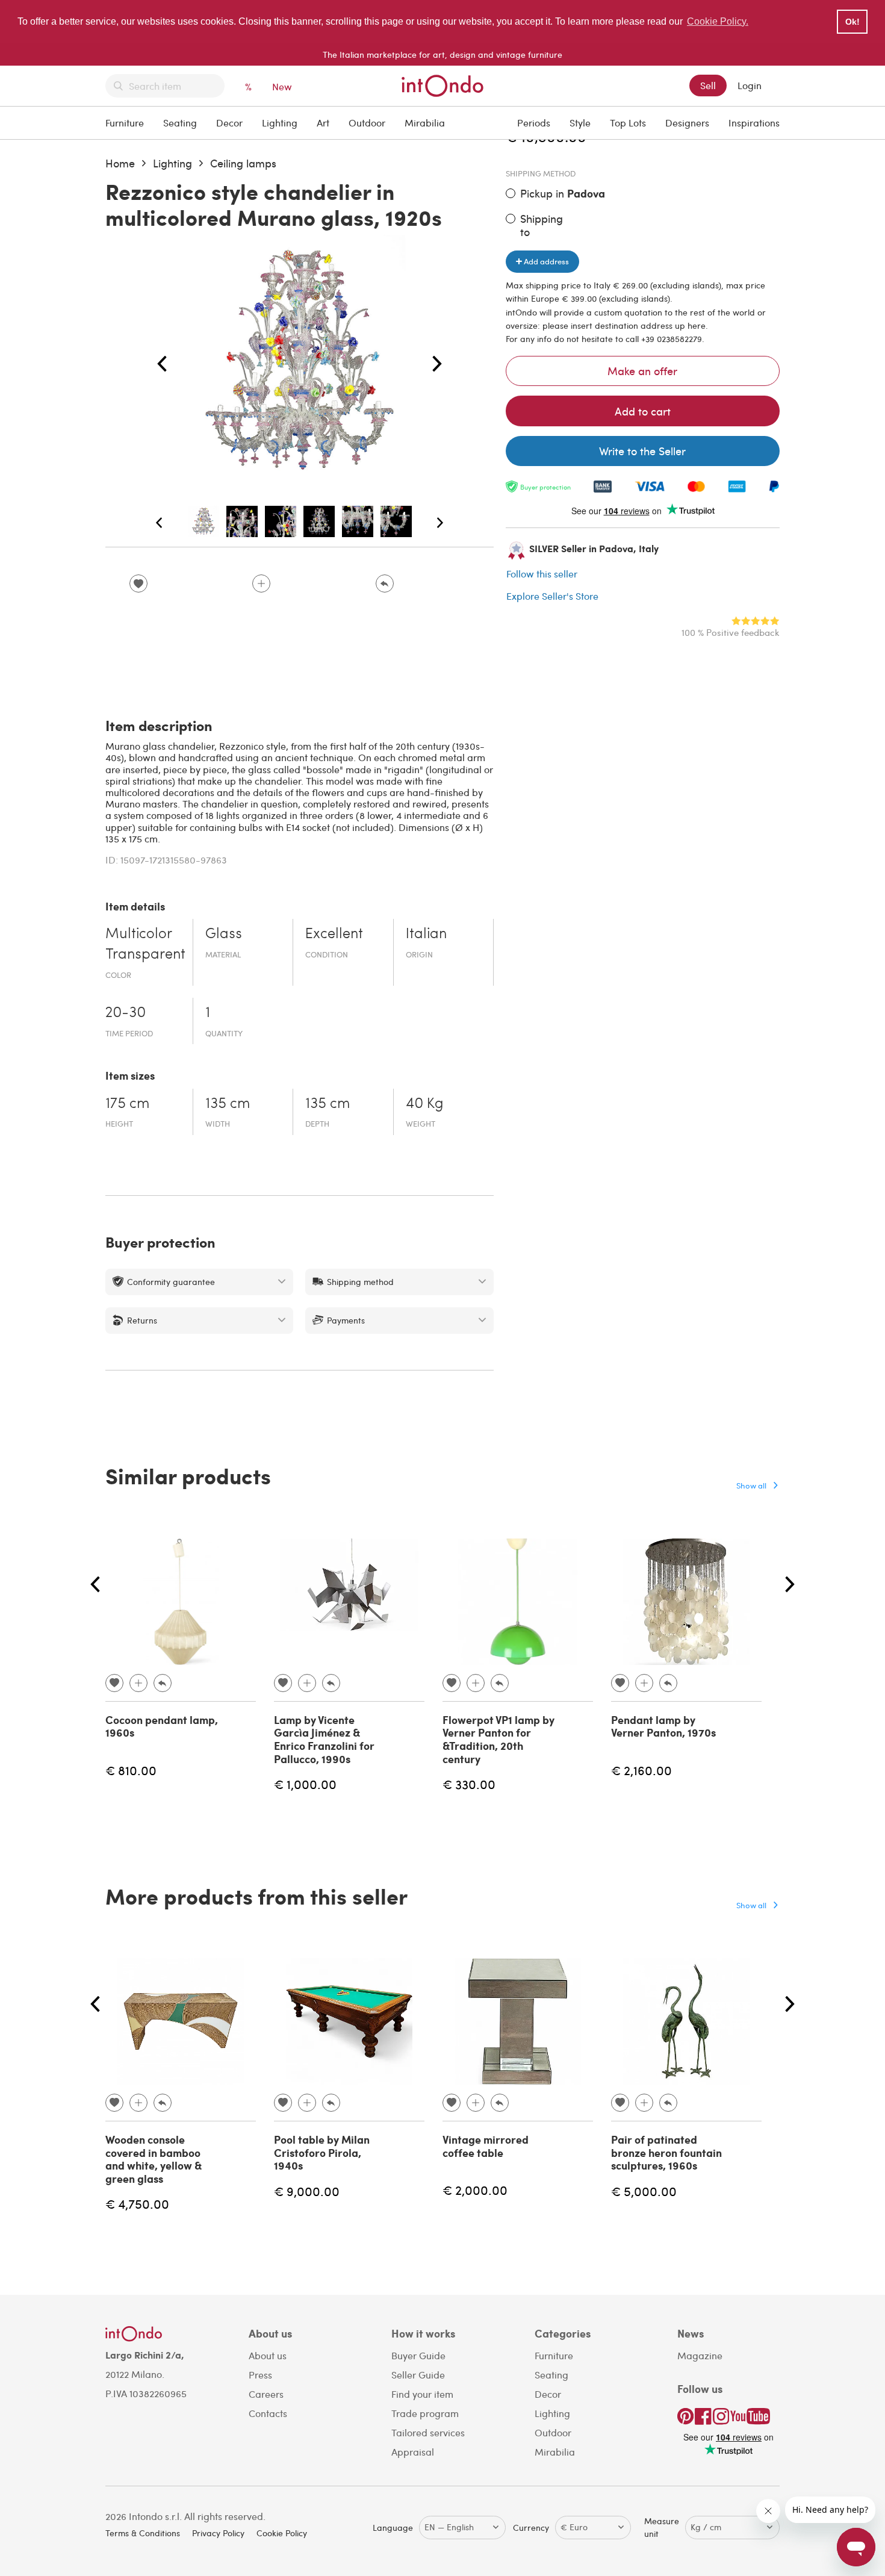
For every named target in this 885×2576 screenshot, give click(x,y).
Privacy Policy (218, 2533)
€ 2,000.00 (475, 2190)
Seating (180, 123)
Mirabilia (425, 123)
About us (268, 2355)
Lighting (280, 123)
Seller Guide (418, 2375)
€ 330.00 (469, 1784)
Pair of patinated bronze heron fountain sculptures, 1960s (666, 2152)
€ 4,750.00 (137, 2204)
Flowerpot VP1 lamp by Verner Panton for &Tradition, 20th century (498, 1739)
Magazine (700, 2355)
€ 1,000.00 (305, 1784)
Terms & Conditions (143, 2533)
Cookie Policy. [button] (718, 21)
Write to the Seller (642, 451)
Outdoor (367, 123)
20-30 (126, 1013)
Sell (708, 85)
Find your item (422, 2394)
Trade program (425, 2413)
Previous (162, 364)
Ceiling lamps (243, 163)
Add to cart (643, 411)
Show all (751, 1485)
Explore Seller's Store (552, 596)
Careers (266, 2394)
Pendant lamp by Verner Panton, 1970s (663, 1726)
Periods (534, 123)
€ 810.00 (131, 1770)
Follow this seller (542, 574)
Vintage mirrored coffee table (486, 2146)
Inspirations (754, 123)
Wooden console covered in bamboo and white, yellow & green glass (154, 2159)
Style (580, 123)
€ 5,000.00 (644, 2191)
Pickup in (563, 194)
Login (750, 85)
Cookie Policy (282, 2533)
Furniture (125, 123)
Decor (229, 123)
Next (437, 364)
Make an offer (642, 371)
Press (260, 2375)
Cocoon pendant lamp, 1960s (162, 1726)
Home (120, 163)
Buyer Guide (418, 2355)
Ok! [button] (852, 22)
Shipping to (542, 225)
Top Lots (628, 123)
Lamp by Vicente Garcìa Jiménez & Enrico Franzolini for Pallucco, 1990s (324, 1739)
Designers (687, 123)
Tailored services (428, 2432)
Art (323, 123)
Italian (426, 935)
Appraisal (413, 2452)
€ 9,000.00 (307, 2191)
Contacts (268, 2413)
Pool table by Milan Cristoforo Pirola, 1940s (322, 2152)
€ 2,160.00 (641, 1770)
